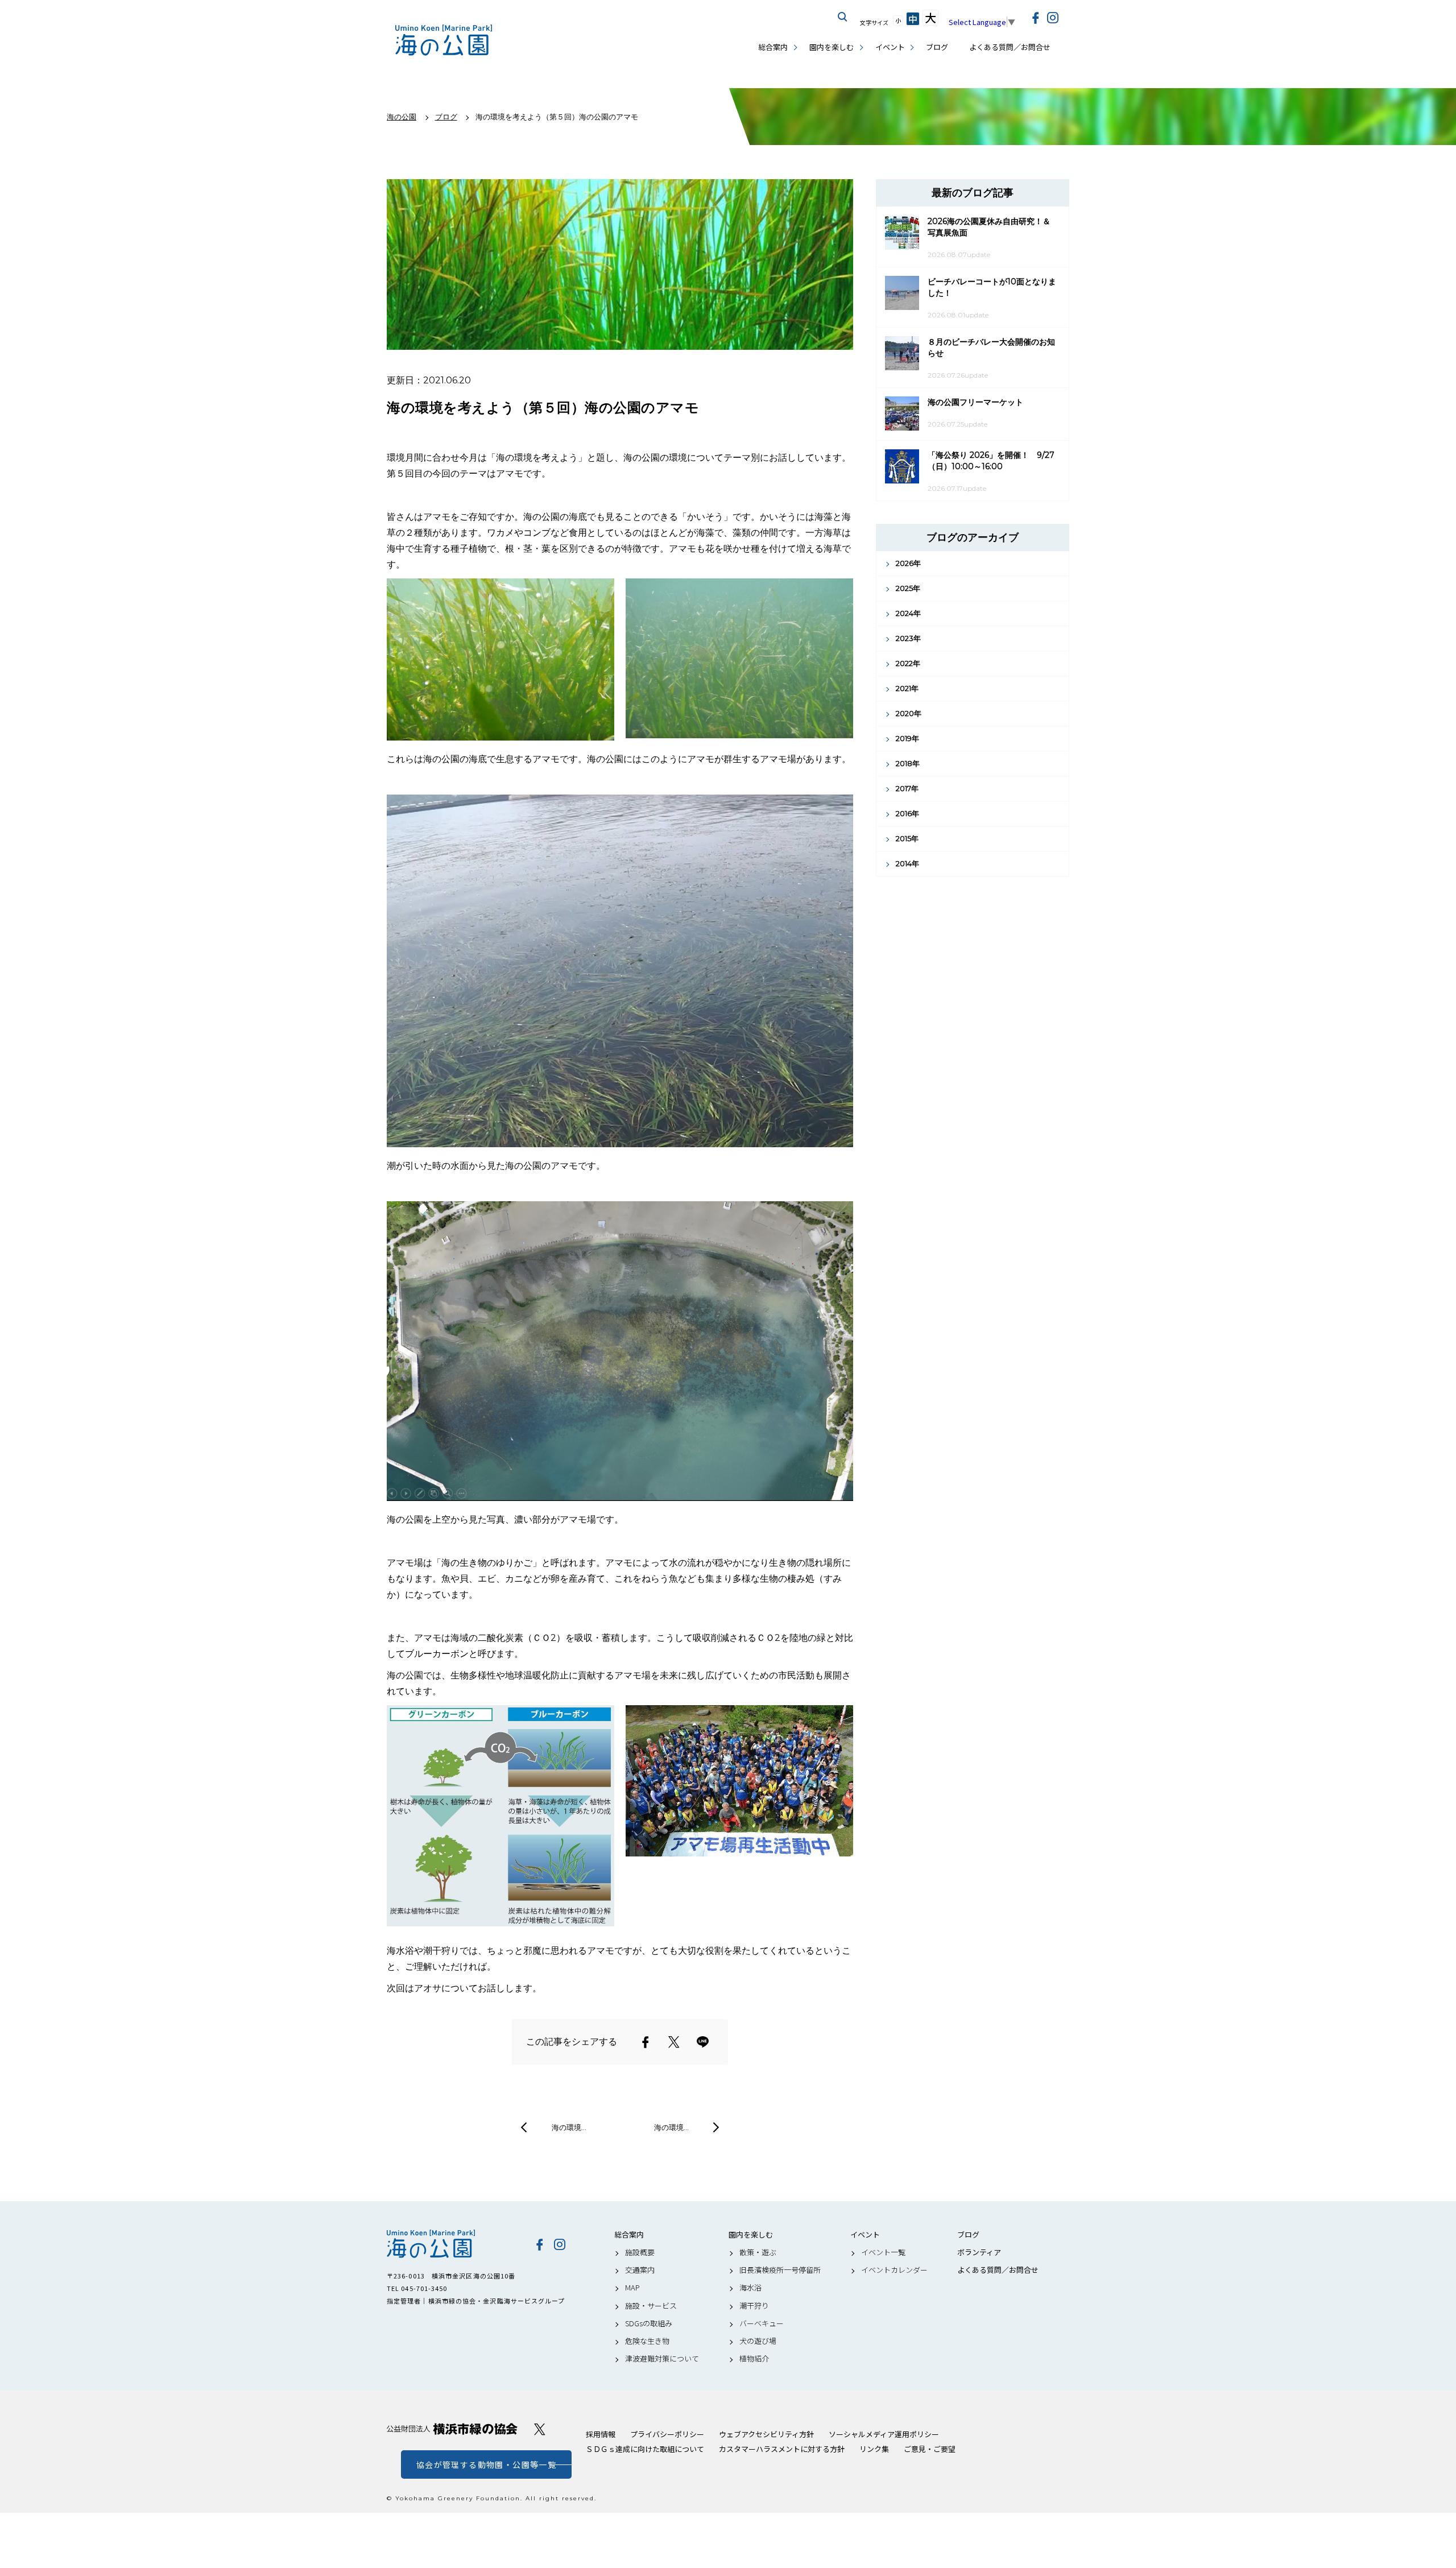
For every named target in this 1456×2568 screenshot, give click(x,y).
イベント (890, 47)
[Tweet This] (674, 2042)
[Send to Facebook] (646, 2042)
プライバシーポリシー (667, 2434)
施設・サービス (651, 2306)
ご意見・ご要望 (930, 2449)
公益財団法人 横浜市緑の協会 (452, 2429)
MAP (632, 2288)
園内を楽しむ (832, 47)
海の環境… (569, 2127)
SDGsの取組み (649, 2323)
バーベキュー (762, 2323)
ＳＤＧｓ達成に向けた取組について (645, 2449)
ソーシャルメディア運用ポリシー (884, 2434)
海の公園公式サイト (444, 40)
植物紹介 (754, 2359)
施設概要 (640, 2252)
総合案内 (773, 47)
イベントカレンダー (894, 2270)
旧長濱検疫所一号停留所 (780, 2270)
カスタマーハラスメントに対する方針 (782, 2449)
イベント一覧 (883, 2252)
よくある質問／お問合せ (1010, 47)
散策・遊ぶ (758, 2252)
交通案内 (640, 2270)
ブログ (937, 47)
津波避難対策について (662, 2359)
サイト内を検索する (843, 17)
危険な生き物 (647, 2341)
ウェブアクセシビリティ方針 (766, 2434)
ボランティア (979, 2252)
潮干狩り (754, 2306)
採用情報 (601, 2434)
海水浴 (750, 2288)
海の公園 (452, 2244)
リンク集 (874, 2449)
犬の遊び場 (758, 2341)
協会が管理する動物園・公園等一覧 (486, 2464)
